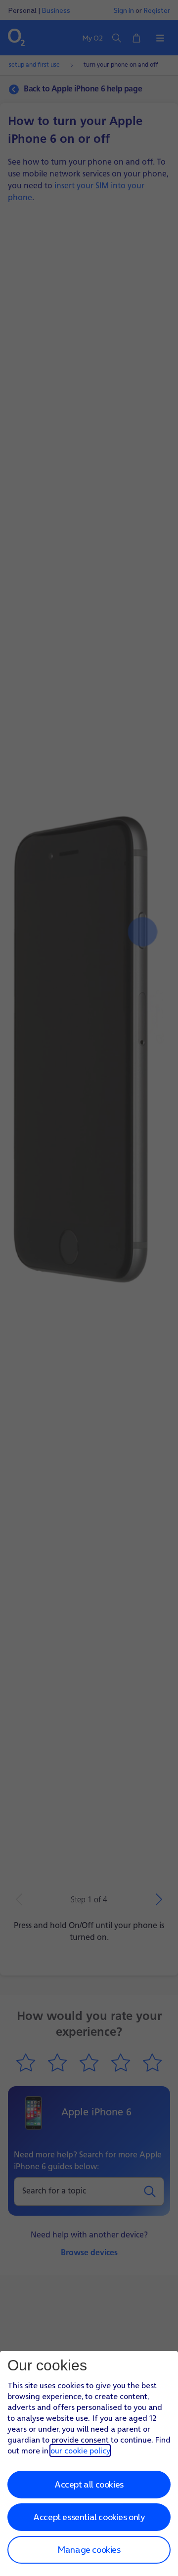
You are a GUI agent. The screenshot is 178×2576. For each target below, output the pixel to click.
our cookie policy (80, 2450)
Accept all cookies (89, 2484)
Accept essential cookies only (89, 2517)
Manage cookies (89, 2550)
